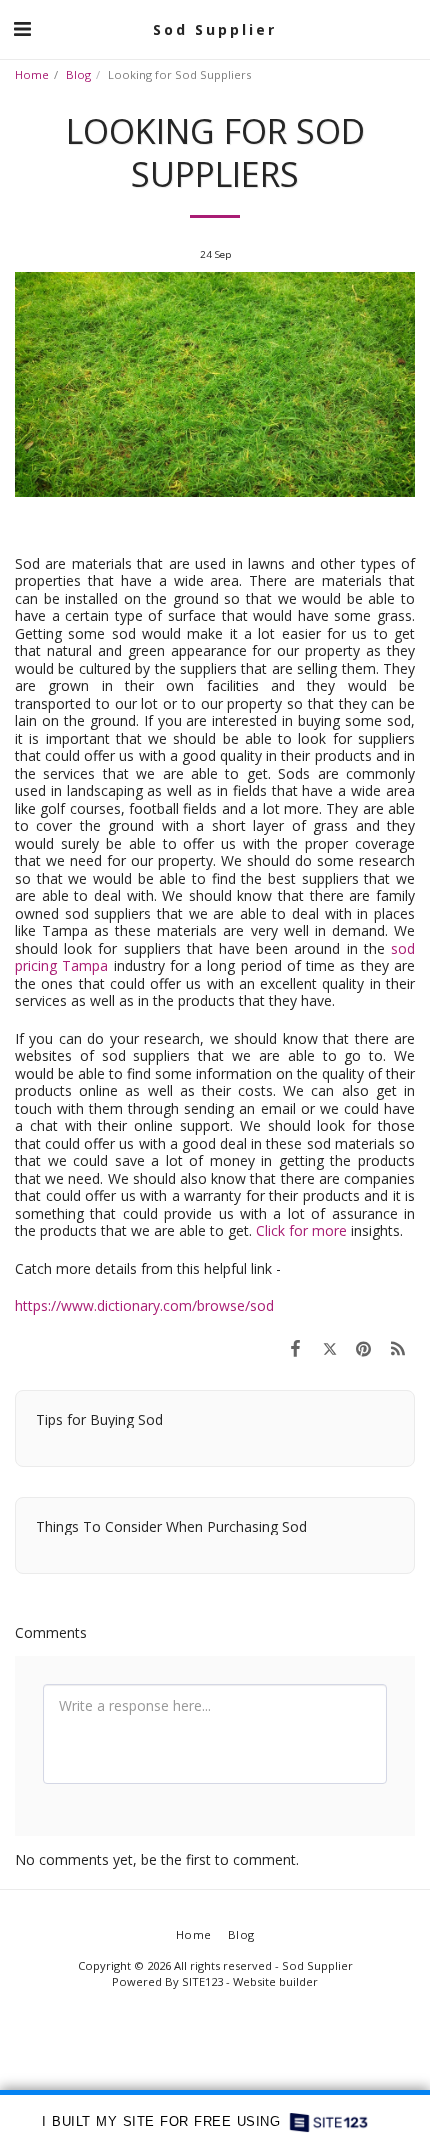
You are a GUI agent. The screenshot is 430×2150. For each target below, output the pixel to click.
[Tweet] (329, 1348)
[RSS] (398, 1348)
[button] (22, 28)
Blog (78, 74)
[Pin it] (364, 1348)
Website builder (275, 1981)
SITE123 (202, 1981)
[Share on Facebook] (295, 1348)
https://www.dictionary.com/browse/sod (144, 1305)
